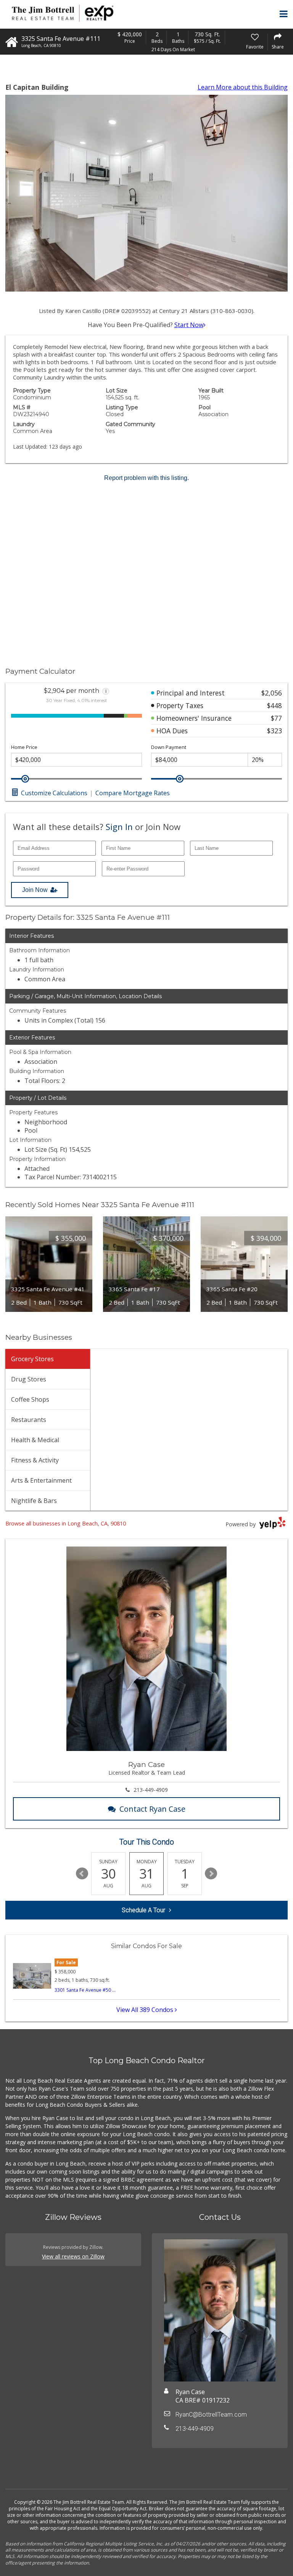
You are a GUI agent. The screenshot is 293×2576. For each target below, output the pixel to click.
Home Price (24, 747)
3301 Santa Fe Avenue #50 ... (85, 1990)
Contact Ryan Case (152, 1809)
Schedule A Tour (143, 1910)
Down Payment (169, 747)
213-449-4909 (151, 1790)
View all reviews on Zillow (73, 2256)
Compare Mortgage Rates (133, 793)
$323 (274, 731)
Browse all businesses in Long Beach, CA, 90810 (66, 1523)
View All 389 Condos (146, 2010)
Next (211, 1874)
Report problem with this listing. (146, 478)
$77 (276, 718)
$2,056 (272, 693)
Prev (82, 1874)
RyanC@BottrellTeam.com (211, 2415)
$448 (274, 705)
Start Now (189, 325)
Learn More (243, 87)
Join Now (35, 890)
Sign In (119, 827)
